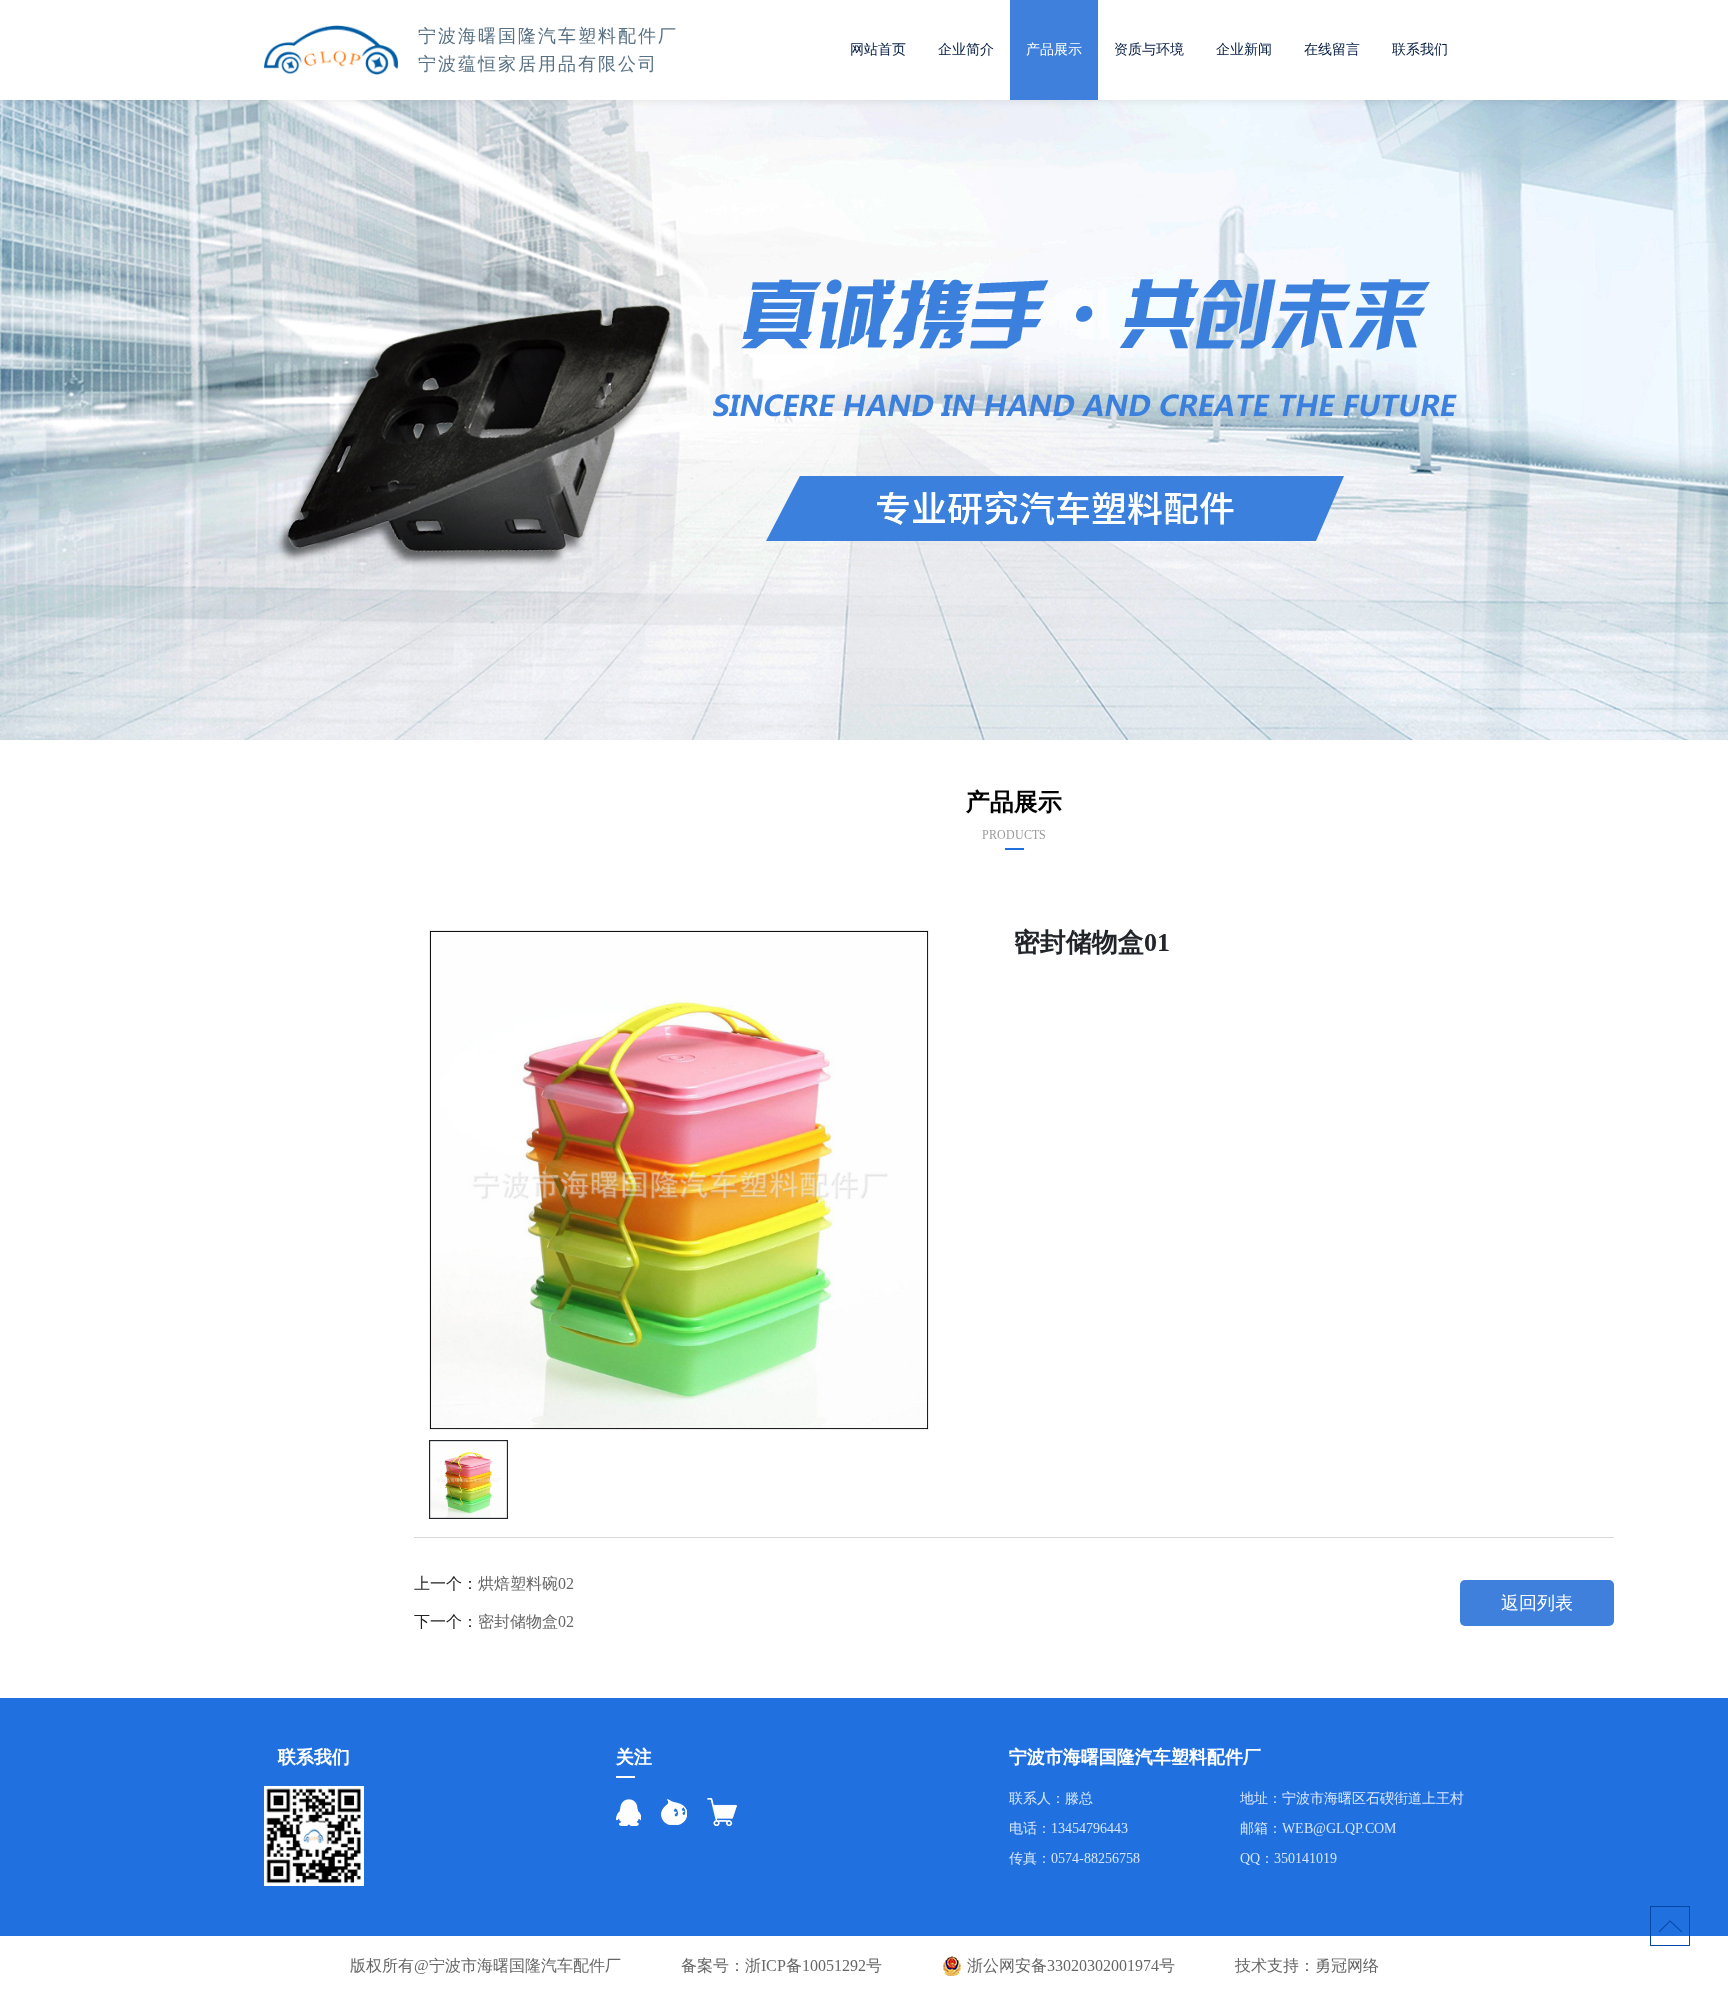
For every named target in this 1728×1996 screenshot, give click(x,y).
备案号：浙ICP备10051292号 (781, 1966)
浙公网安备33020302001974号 (1071, 1965)
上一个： (494, 1583)
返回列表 (1537, 1603)
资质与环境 (1149, 49)
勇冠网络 (1347, 1966)
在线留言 (1332, 49)
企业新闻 (1244, 49)
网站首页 (878, 49)
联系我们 (1420, 49)
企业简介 (966, 49)
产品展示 (1054, 49)
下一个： (494, 1621)
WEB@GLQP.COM (1339, 1828)
